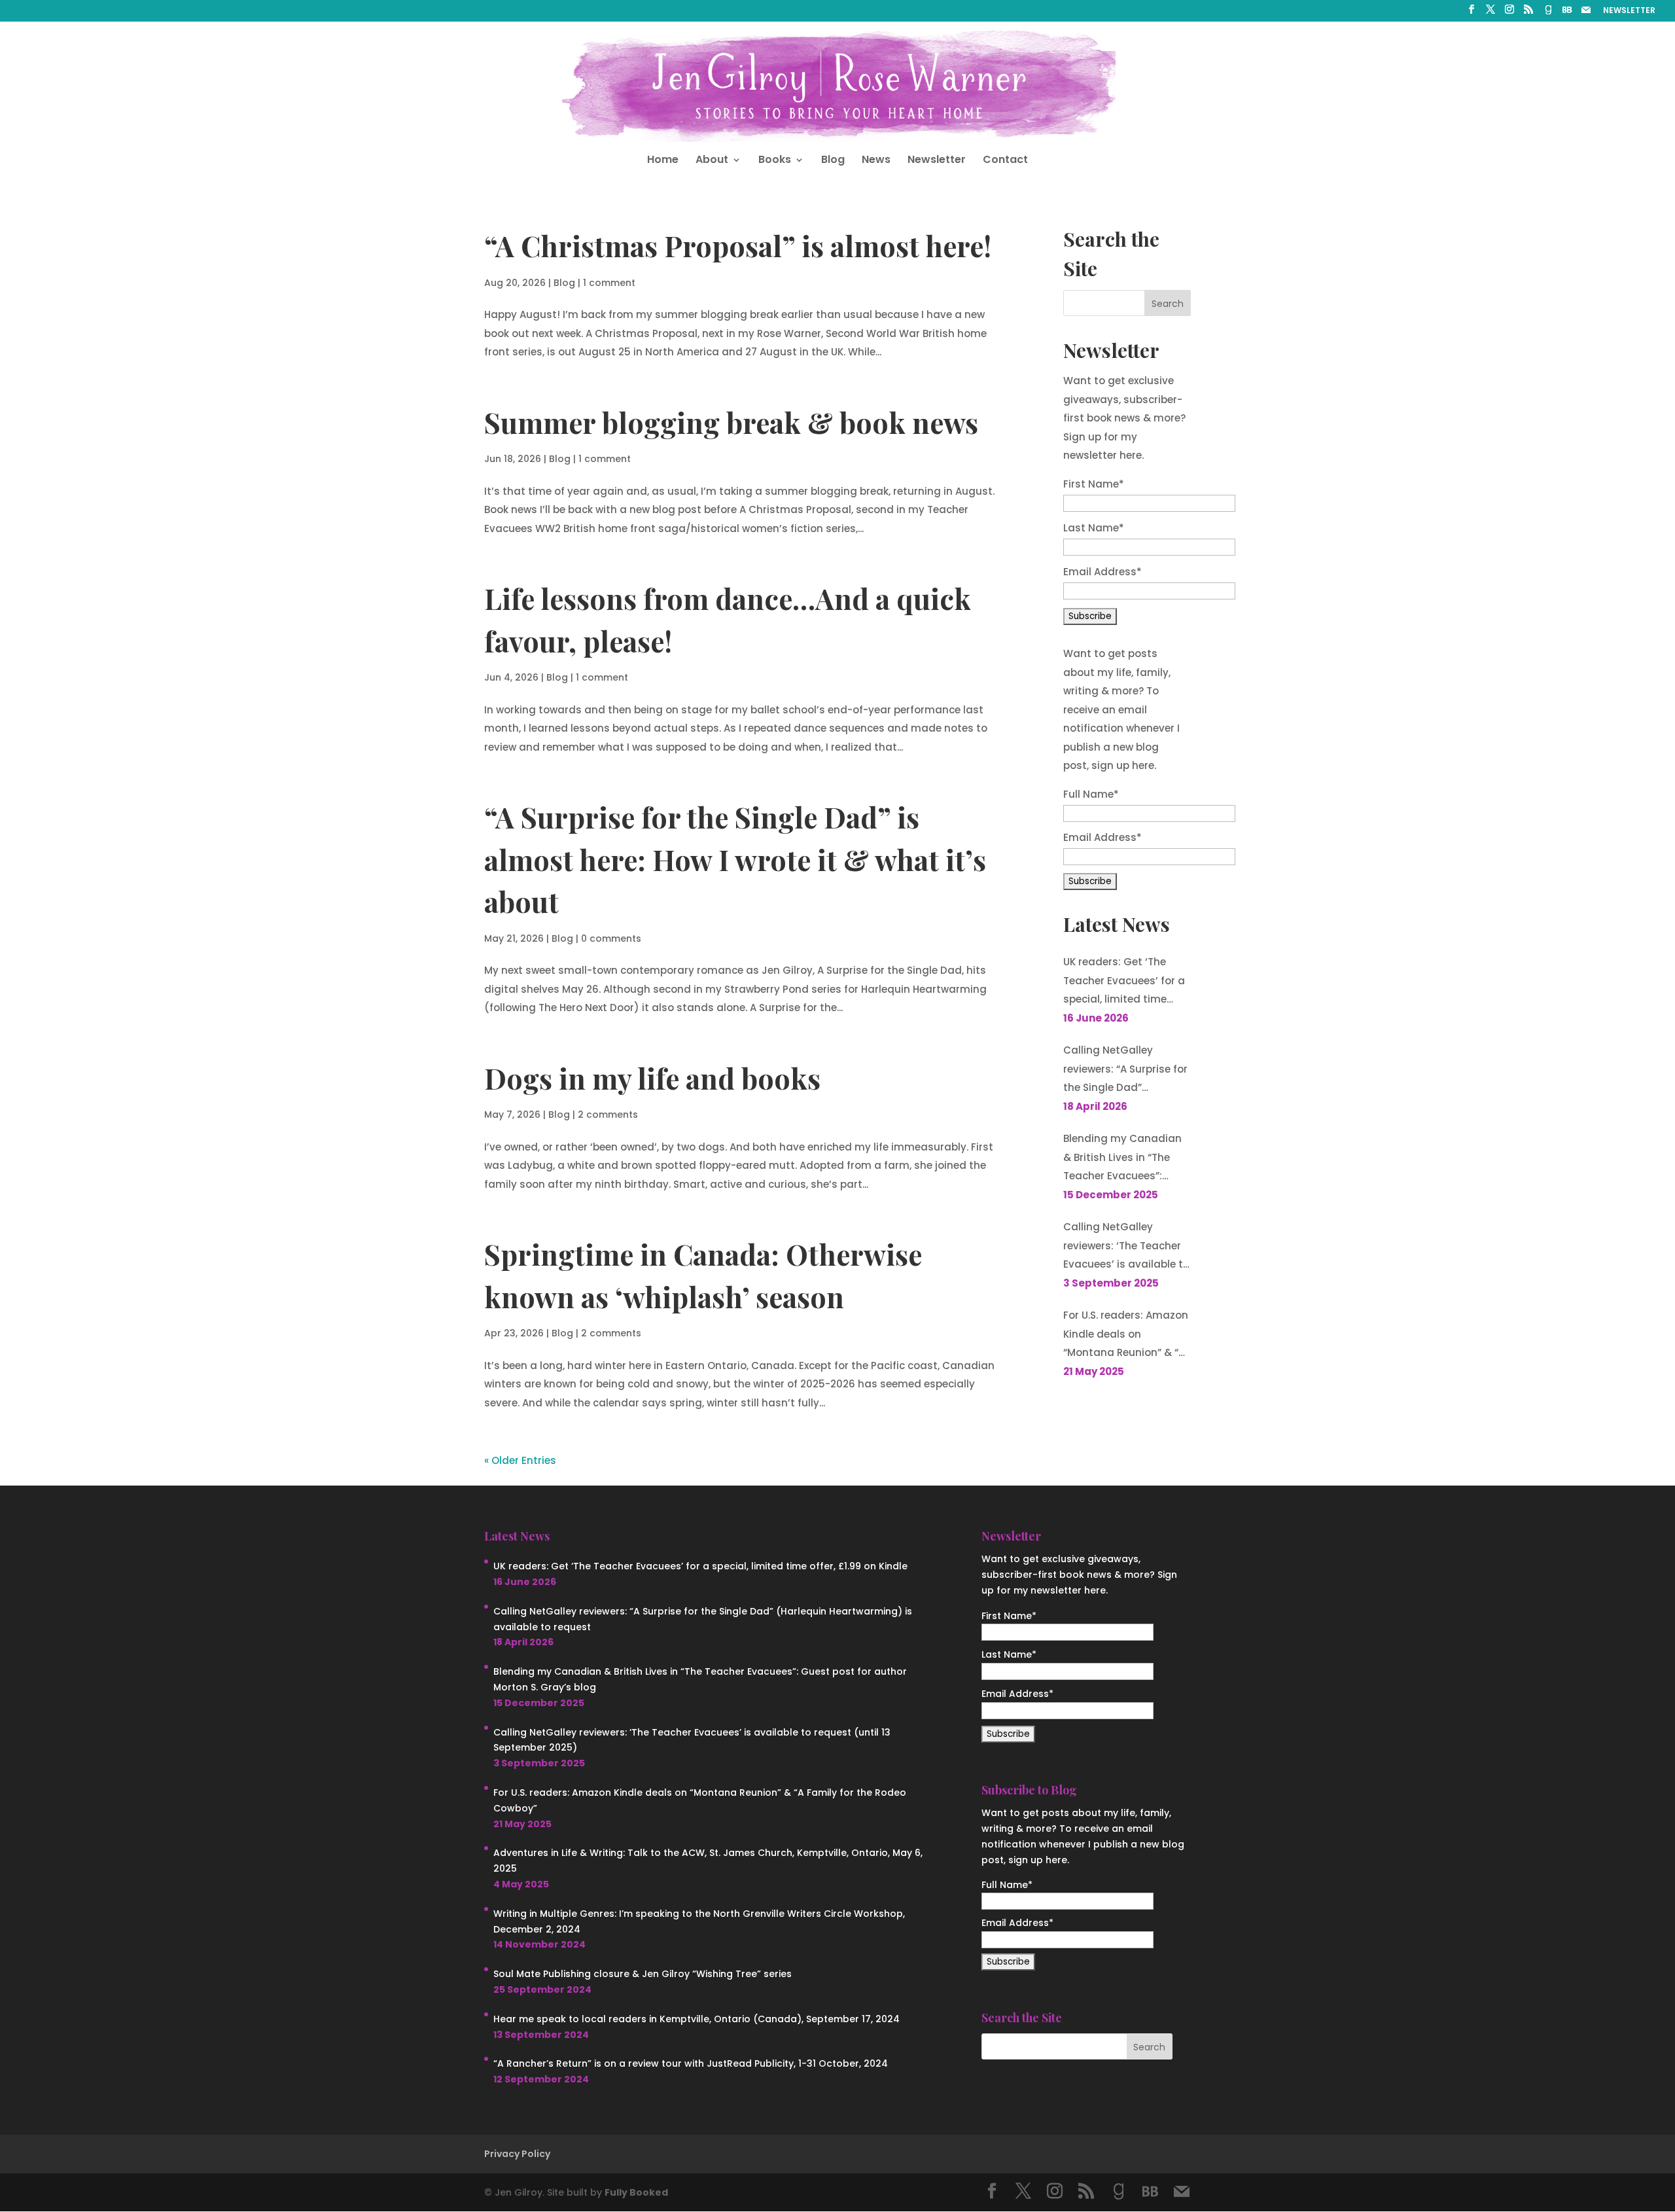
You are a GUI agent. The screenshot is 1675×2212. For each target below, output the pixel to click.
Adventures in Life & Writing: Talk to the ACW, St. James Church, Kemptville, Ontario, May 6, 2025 (708, 1861)
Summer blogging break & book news (731, 422)
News (876, 161)
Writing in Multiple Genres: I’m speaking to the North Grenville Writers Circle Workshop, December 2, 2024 (699, 1921)
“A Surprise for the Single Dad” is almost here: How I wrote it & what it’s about (735, 859)
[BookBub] (1567, 13)
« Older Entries (520, 1460)
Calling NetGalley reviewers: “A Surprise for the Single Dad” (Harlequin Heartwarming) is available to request (1125, 1070)
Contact (1005, 161)
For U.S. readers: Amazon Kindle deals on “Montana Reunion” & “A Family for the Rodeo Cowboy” (1126, 1335)
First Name (1094, 484)
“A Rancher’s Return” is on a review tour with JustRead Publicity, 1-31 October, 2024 (691, 2063)
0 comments (611, 938)
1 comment (609, 283)
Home (663, 161)
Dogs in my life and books (652, 1078)
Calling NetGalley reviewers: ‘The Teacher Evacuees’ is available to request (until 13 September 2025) (1126, 1247)
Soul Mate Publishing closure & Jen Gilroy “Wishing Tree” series (643, 1974)
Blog (833, 161)
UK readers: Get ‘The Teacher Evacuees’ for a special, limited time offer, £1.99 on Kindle (1124, 982)
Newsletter (937, 161)
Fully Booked (636, 2192)
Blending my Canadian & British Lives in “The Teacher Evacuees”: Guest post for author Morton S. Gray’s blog (1122, 1159)
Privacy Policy (517, 2154)
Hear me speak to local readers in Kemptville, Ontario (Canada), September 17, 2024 (696, 2019)
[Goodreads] (1548, 13)
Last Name (1094, 528)
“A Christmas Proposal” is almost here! (738, 245)
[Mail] (1586, 13)
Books (775, 161)
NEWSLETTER (1629, 11)
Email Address (1102, 572)
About (712, 161)
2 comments (608, 1115)
